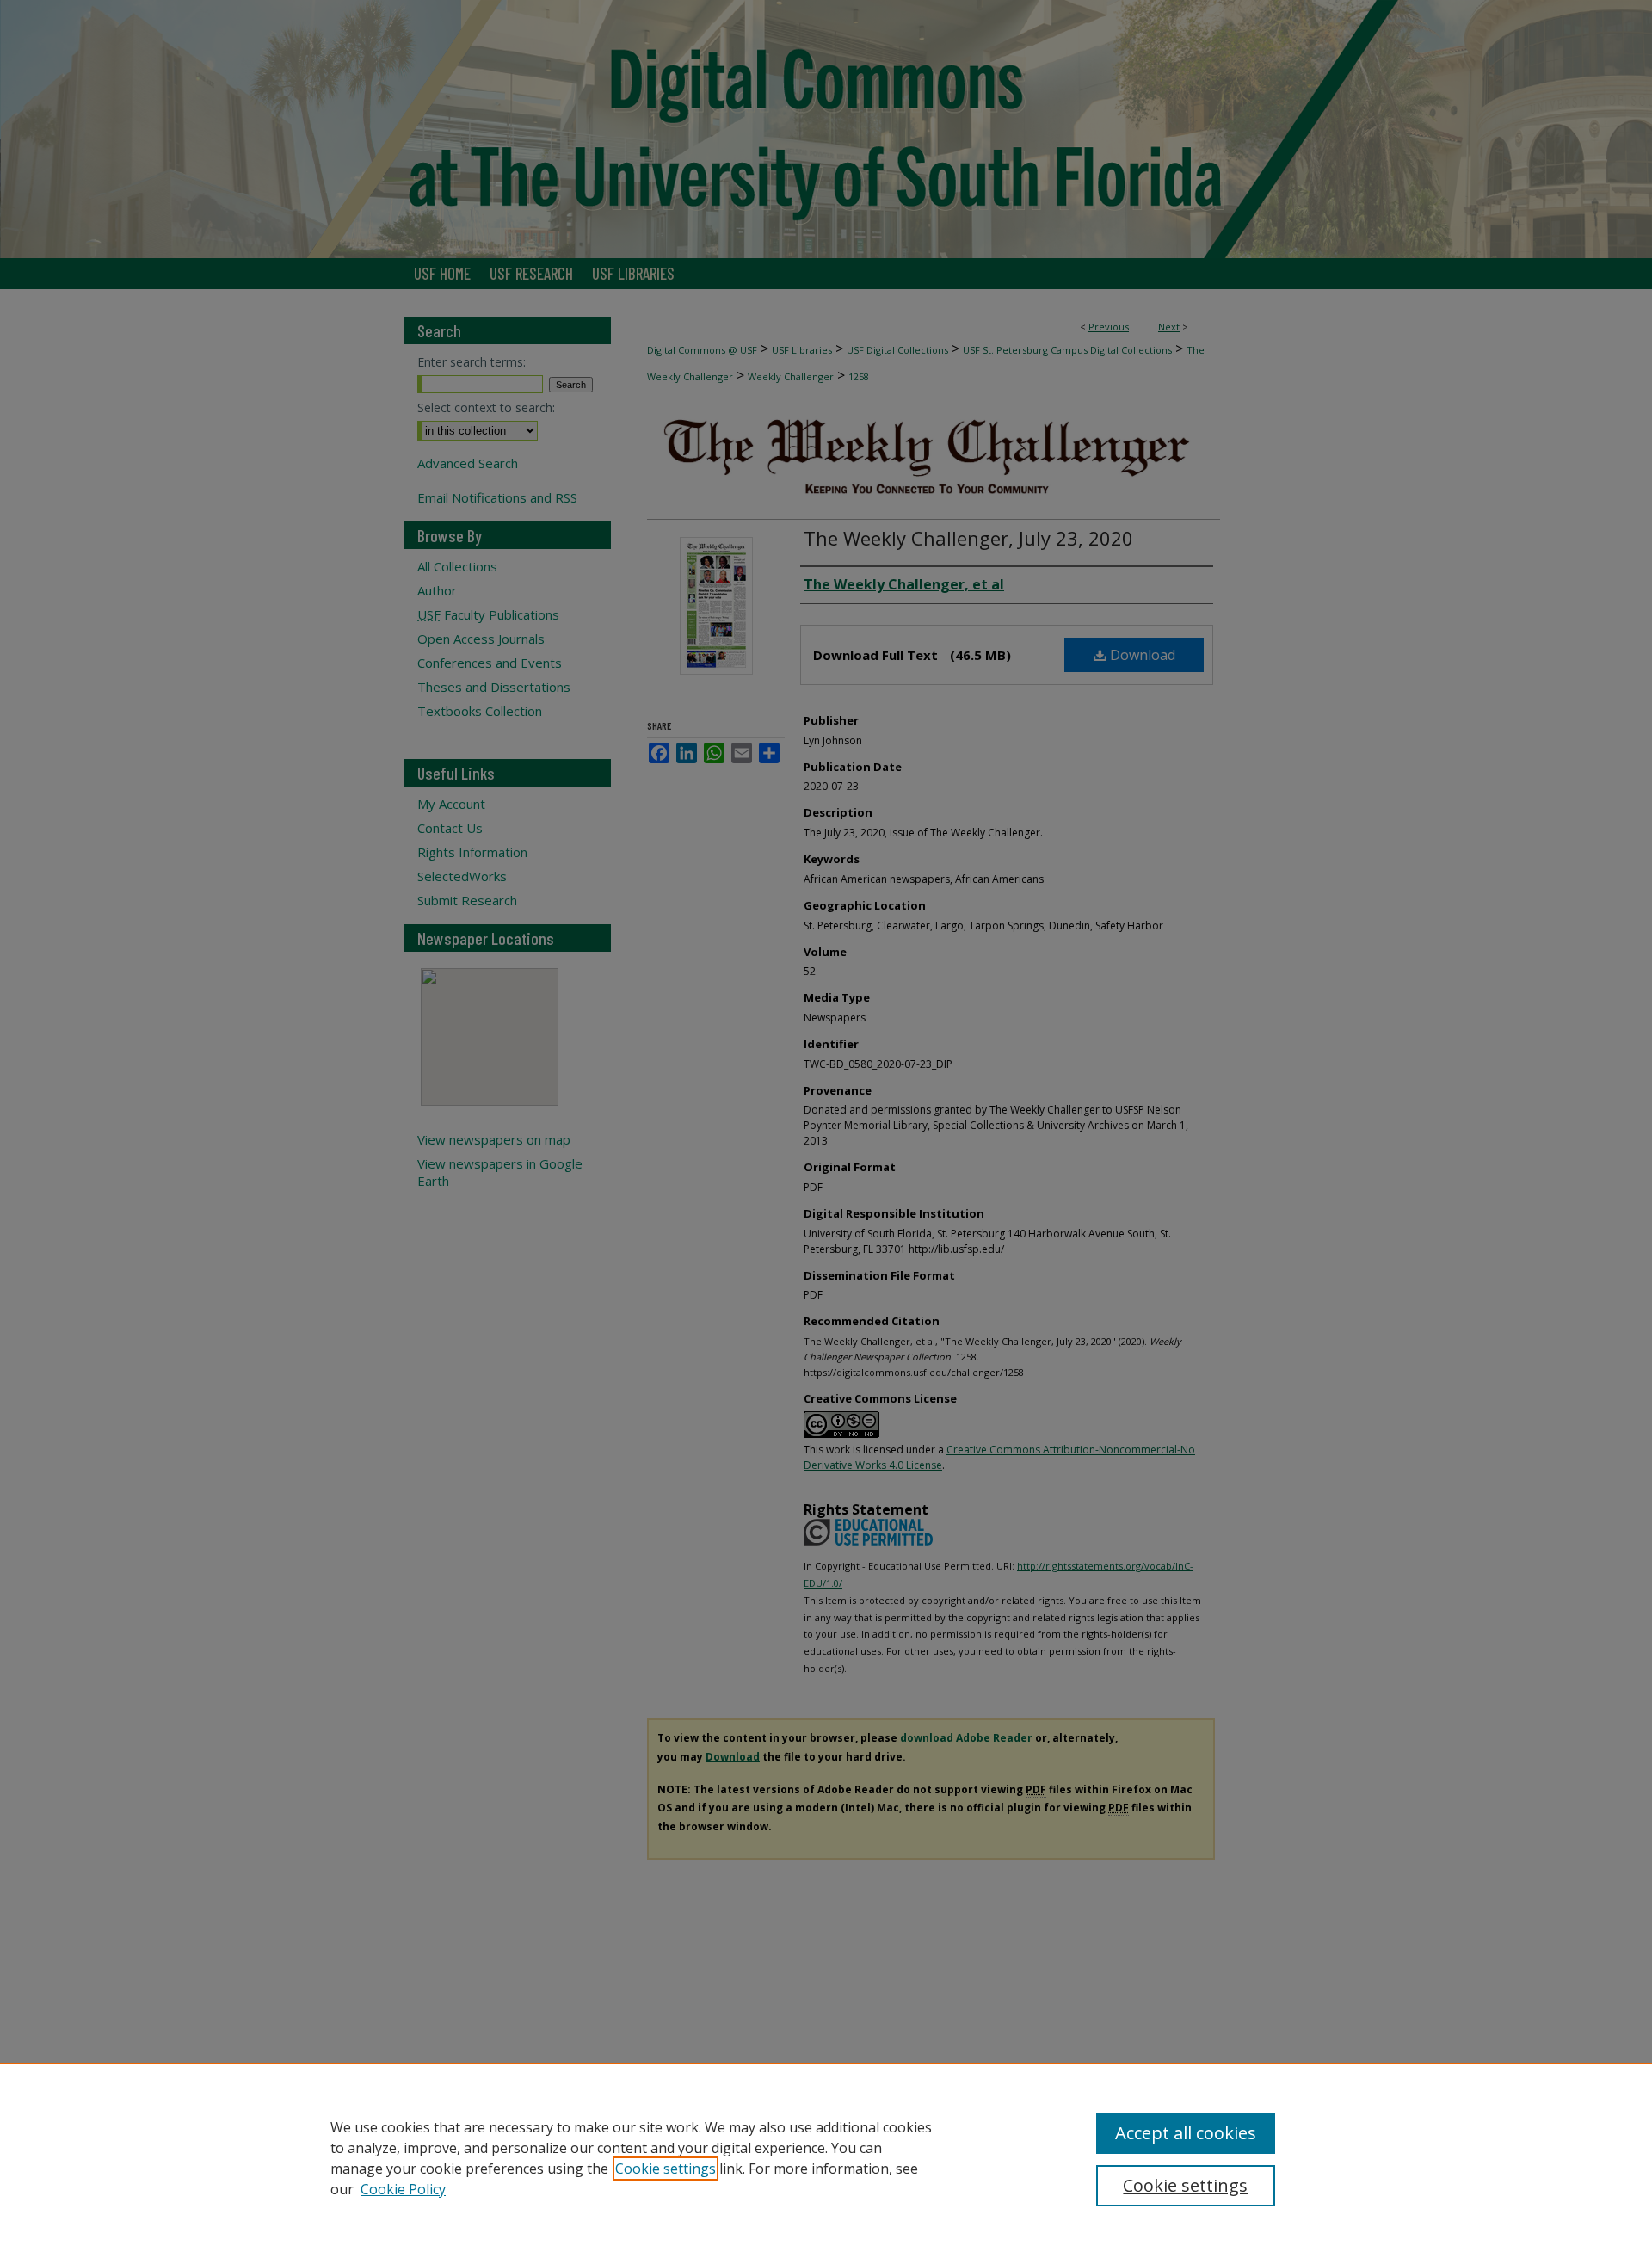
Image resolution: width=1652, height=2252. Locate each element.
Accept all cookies (1186, 2133)
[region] (826, 2157)
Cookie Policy (403, 2189)
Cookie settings (666, 2169)
